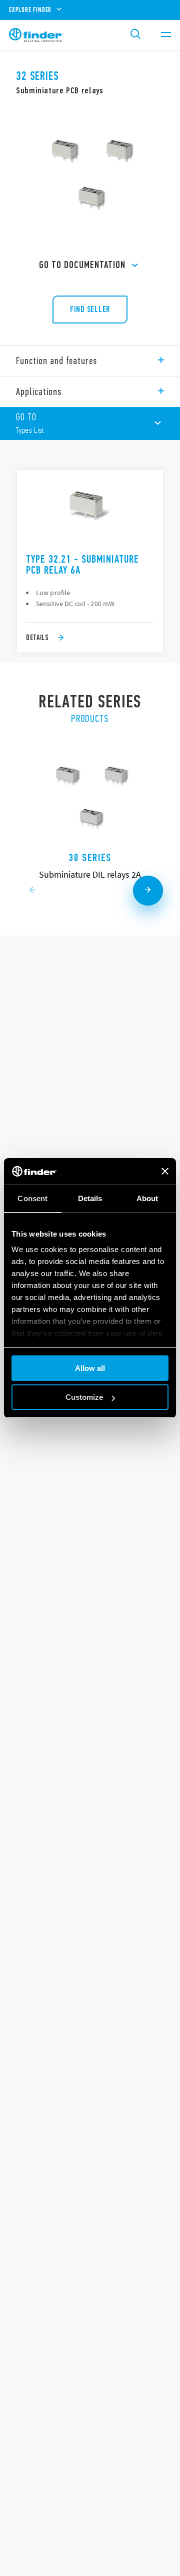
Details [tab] (90, 1198)
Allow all (90, 1368)
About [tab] (147, 1198)
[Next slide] (148, 891)
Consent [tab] (32, 1198)
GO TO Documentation (82, 265)
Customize (84, 1397)
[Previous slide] (32, 891)
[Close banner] (165, 1171)
